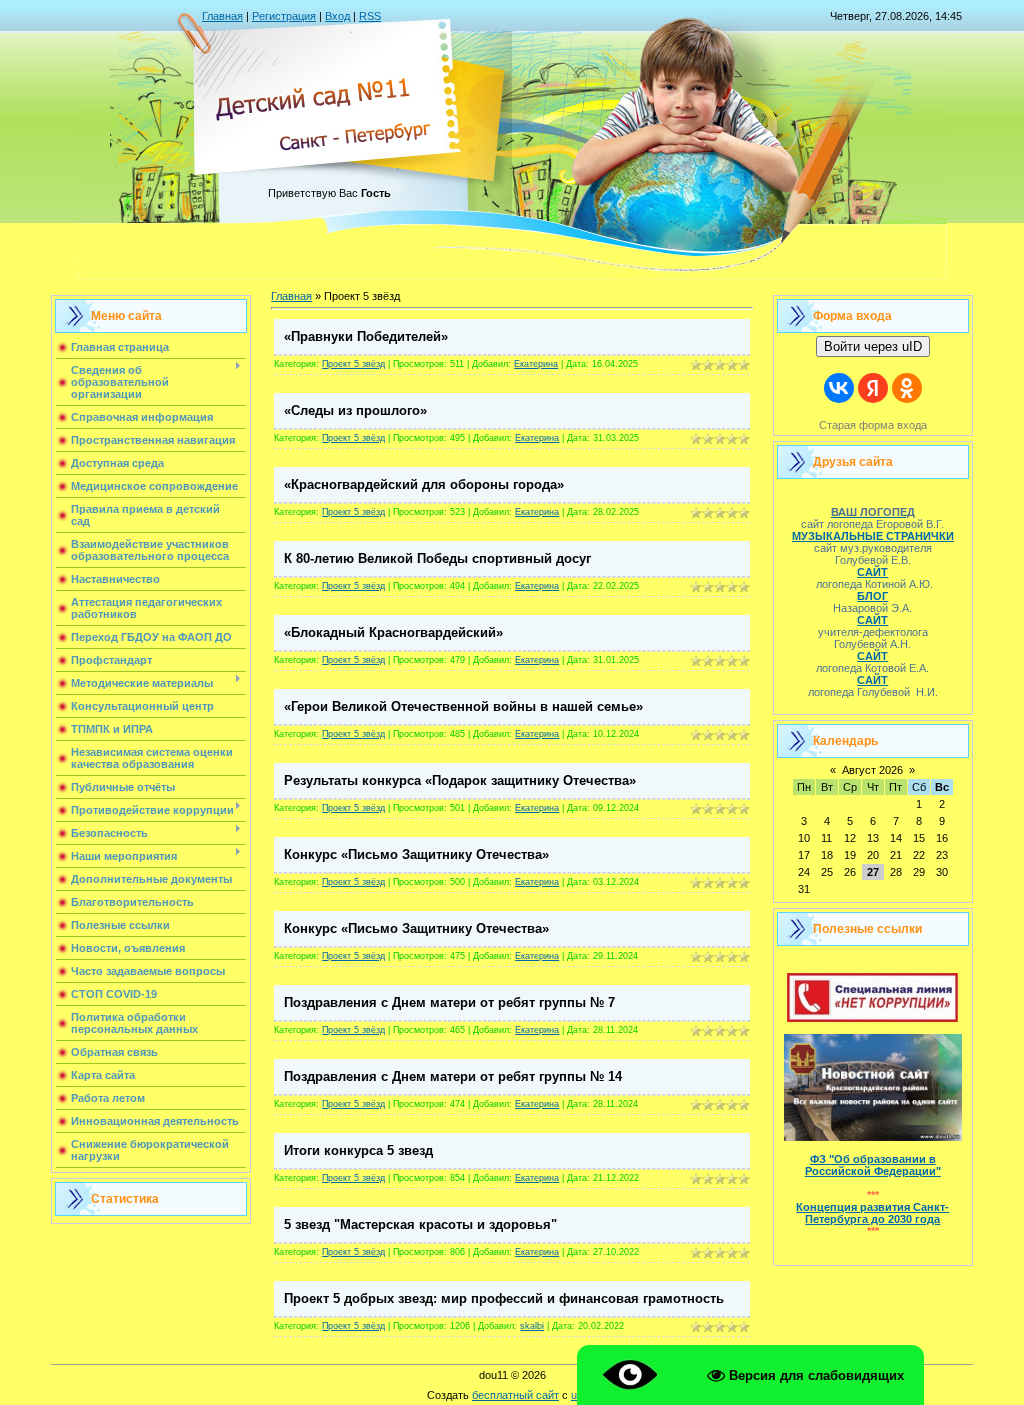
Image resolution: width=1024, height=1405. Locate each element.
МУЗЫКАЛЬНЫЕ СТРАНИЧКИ (873, 536)
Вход (337, 16)
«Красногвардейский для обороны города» (424, 484)
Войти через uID (873, 346)
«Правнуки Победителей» (366, 336)
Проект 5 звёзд (353, 364)
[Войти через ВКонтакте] (839, 388)
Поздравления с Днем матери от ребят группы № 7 (449, 1002)
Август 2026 (872, 770)
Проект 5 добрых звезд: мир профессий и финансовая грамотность (504, 1298)
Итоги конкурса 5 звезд (358, 1150)
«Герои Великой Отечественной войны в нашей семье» (463, 706)
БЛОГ (872, 596)
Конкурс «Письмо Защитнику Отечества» (416, 854)
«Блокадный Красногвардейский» (393, 632)
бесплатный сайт (515, 1395)
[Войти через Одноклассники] (907, 388)
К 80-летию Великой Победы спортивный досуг (437, 558)
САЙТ (872, 572)
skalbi (532, 1326)
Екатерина (536, 364)
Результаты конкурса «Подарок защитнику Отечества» (460, 780)
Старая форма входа (873, 425)
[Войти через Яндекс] (873, 388)
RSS (370, 16)
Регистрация (284, 16)
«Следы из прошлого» (355, 410)
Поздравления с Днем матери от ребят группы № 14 (453, 1076)
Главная (222, 16)
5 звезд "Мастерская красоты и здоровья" (420, 1224)
